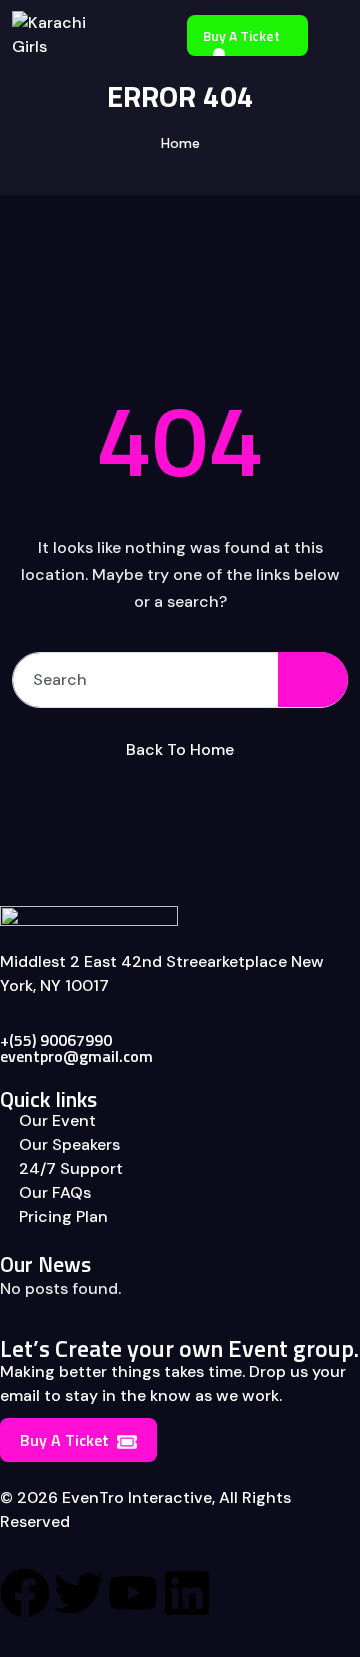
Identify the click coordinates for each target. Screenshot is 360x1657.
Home (180, 143)
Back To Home (180, 749)
